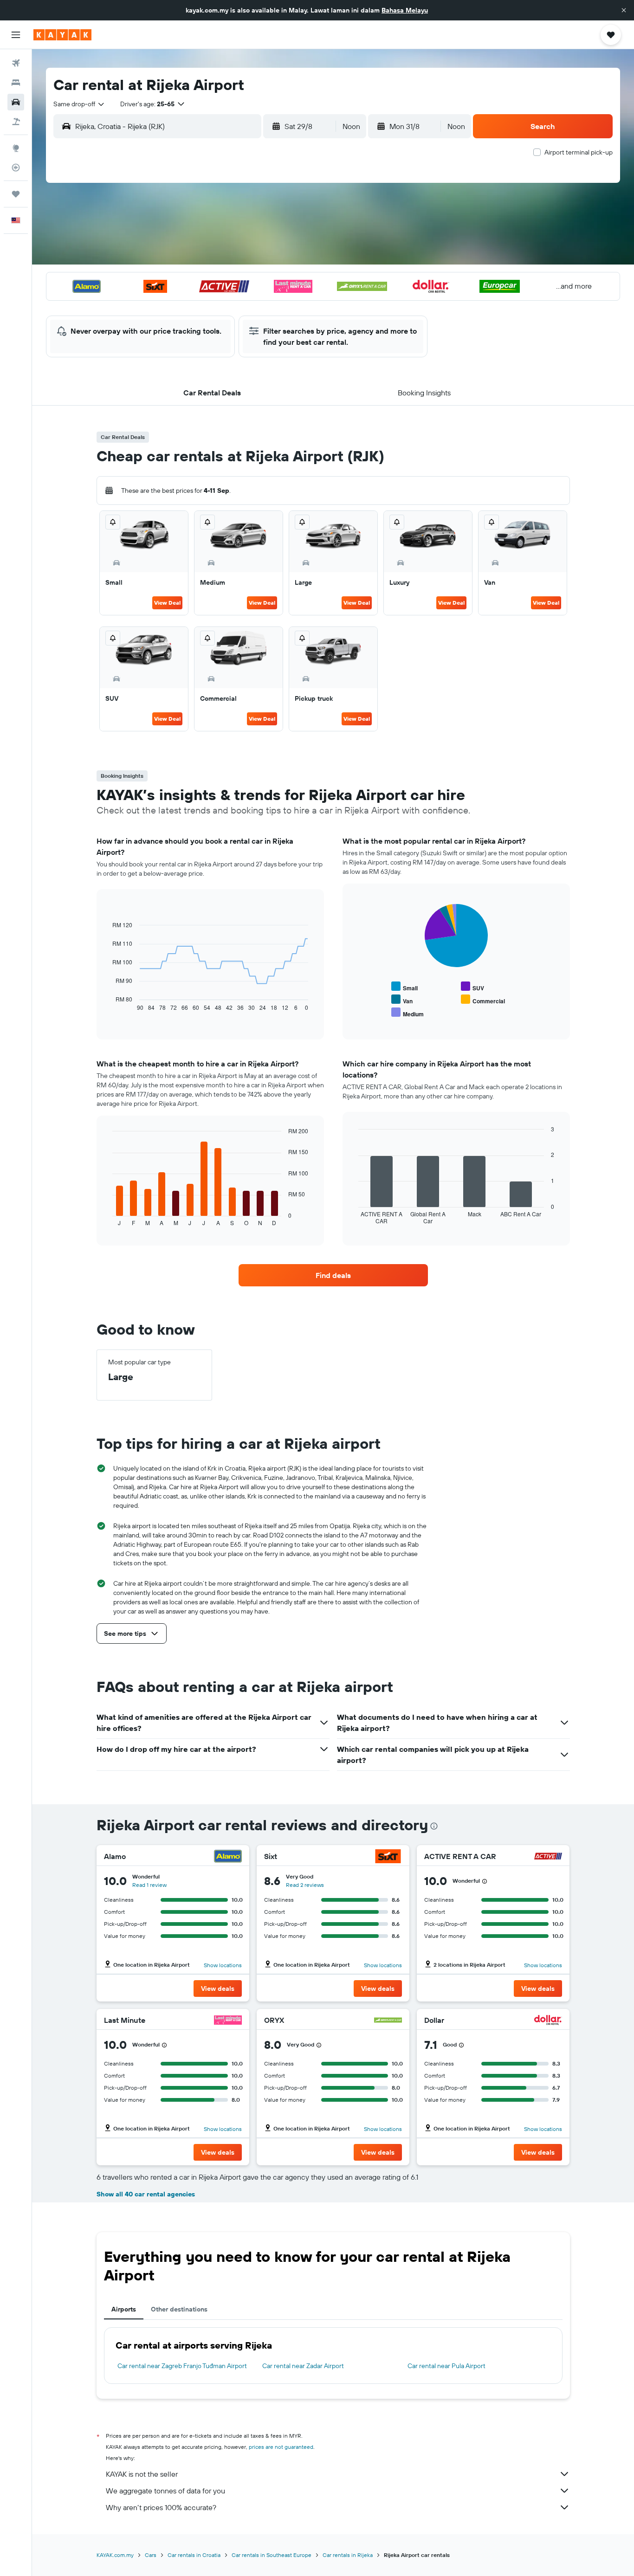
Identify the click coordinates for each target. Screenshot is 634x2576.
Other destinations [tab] (179, 2309)
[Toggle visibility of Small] (404, 987)
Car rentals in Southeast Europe (272, 2555)
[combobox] (79, 104)
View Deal (167, 603)
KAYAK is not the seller (142, 2474)
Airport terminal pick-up (579, 152)
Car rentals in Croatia (194, 2555)
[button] (624, 10)
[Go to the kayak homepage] (62, 35)
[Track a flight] (16, 168)
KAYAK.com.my (115, 2555)
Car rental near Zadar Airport (303, 2366)
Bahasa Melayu (405, 10)
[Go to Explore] (16, 148)
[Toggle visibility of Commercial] (483, 1000)
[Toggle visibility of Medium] (408, 1013)
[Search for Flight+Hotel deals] (16, 122)
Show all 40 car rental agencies (146, 2194)
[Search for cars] (16, 102)
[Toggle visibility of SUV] (472, 987)
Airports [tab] (124, 2309)
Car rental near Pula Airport (446, 2366)
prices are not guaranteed (281, 2447)
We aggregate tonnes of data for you (165, 2491)
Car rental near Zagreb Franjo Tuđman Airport (182, 2366)
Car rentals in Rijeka (348, 2555)
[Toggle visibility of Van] (402, 1000)
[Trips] (16, 194)
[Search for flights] (16, 63)
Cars (151, 2555)
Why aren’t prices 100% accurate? (161, 2507)
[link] (333, 1275)
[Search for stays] (16, 83)
